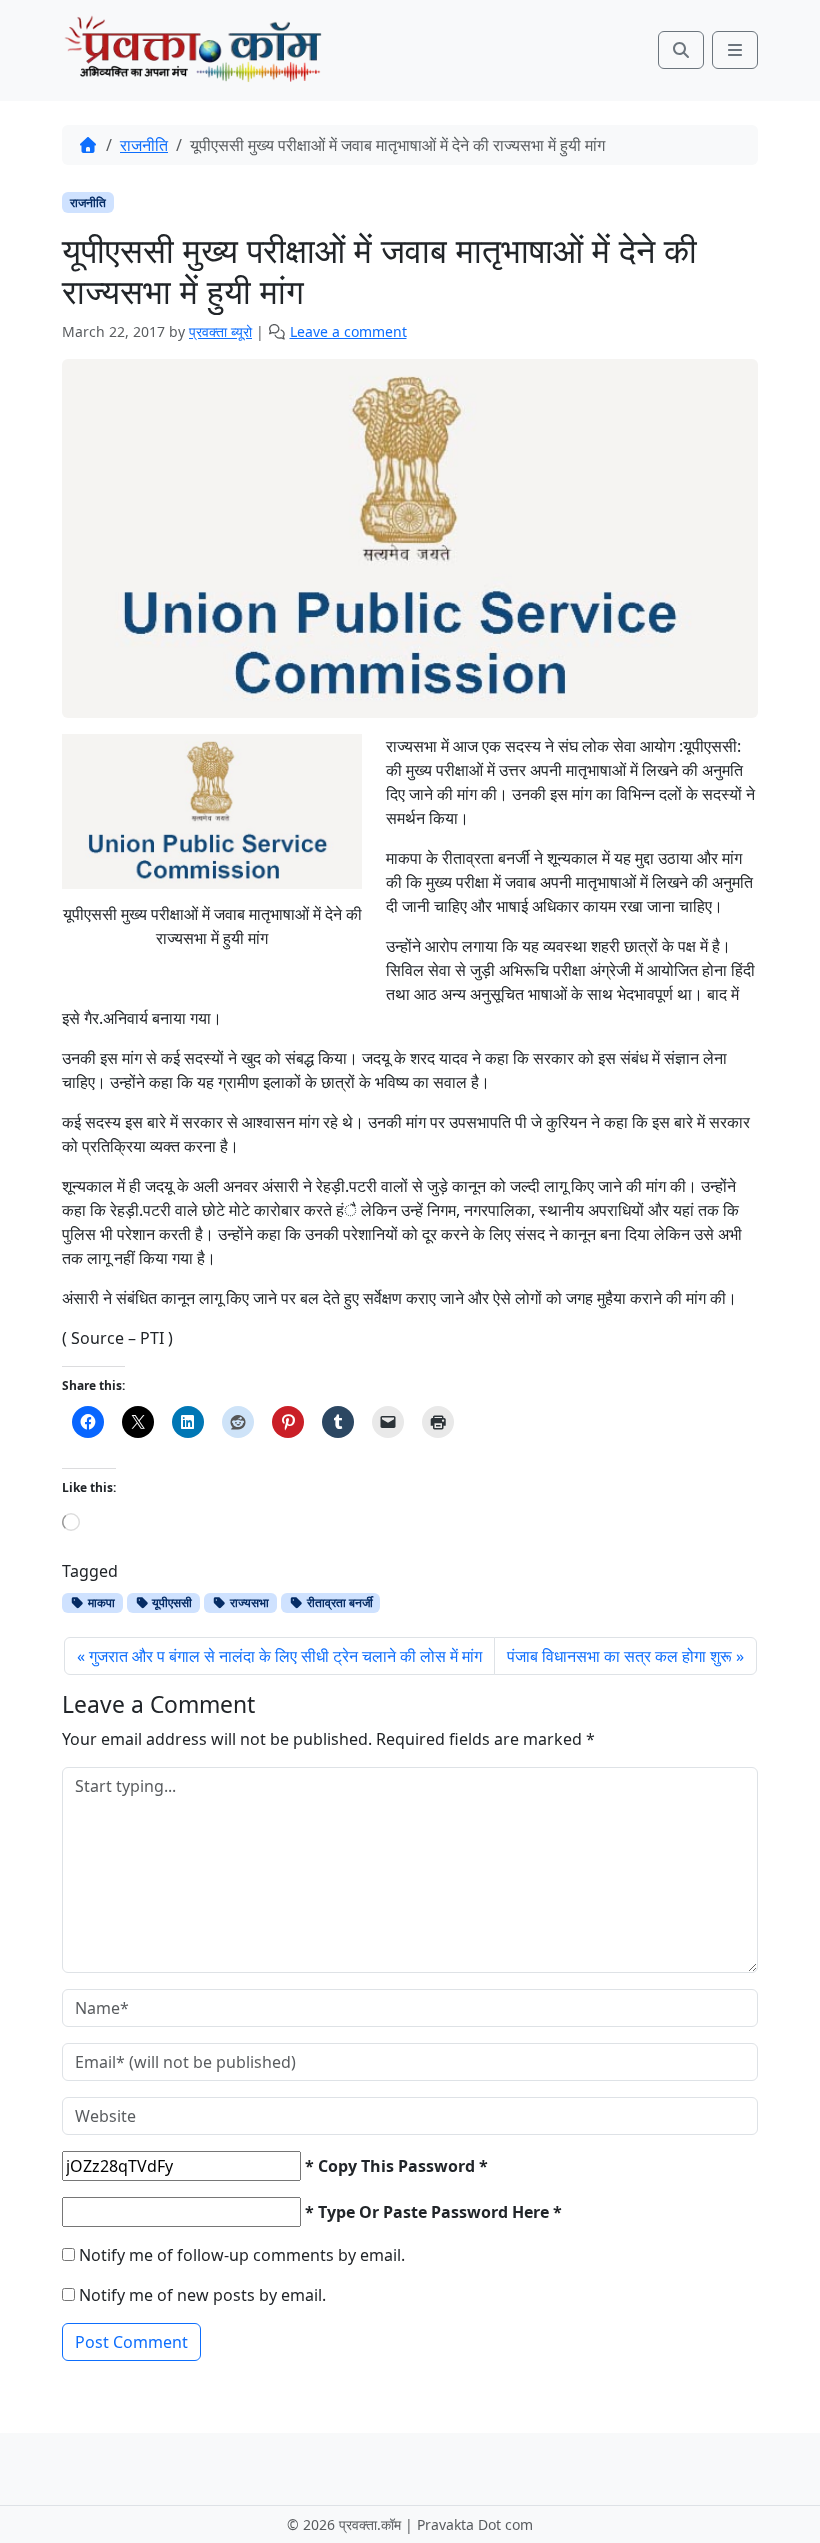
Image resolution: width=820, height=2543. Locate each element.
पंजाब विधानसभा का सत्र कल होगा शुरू (619, 1656)
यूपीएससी (170, 1602)
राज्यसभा (248, 1602)
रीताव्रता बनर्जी (338, 1602)
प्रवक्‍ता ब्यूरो (220, 331)
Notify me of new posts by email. (202, 2295)
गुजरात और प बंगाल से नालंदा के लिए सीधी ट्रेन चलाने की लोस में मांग (285, 1656)
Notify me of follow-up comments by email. (242, 2255)
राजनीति (144, 145)
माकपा (100, 1602)
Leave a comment (348, 331)
